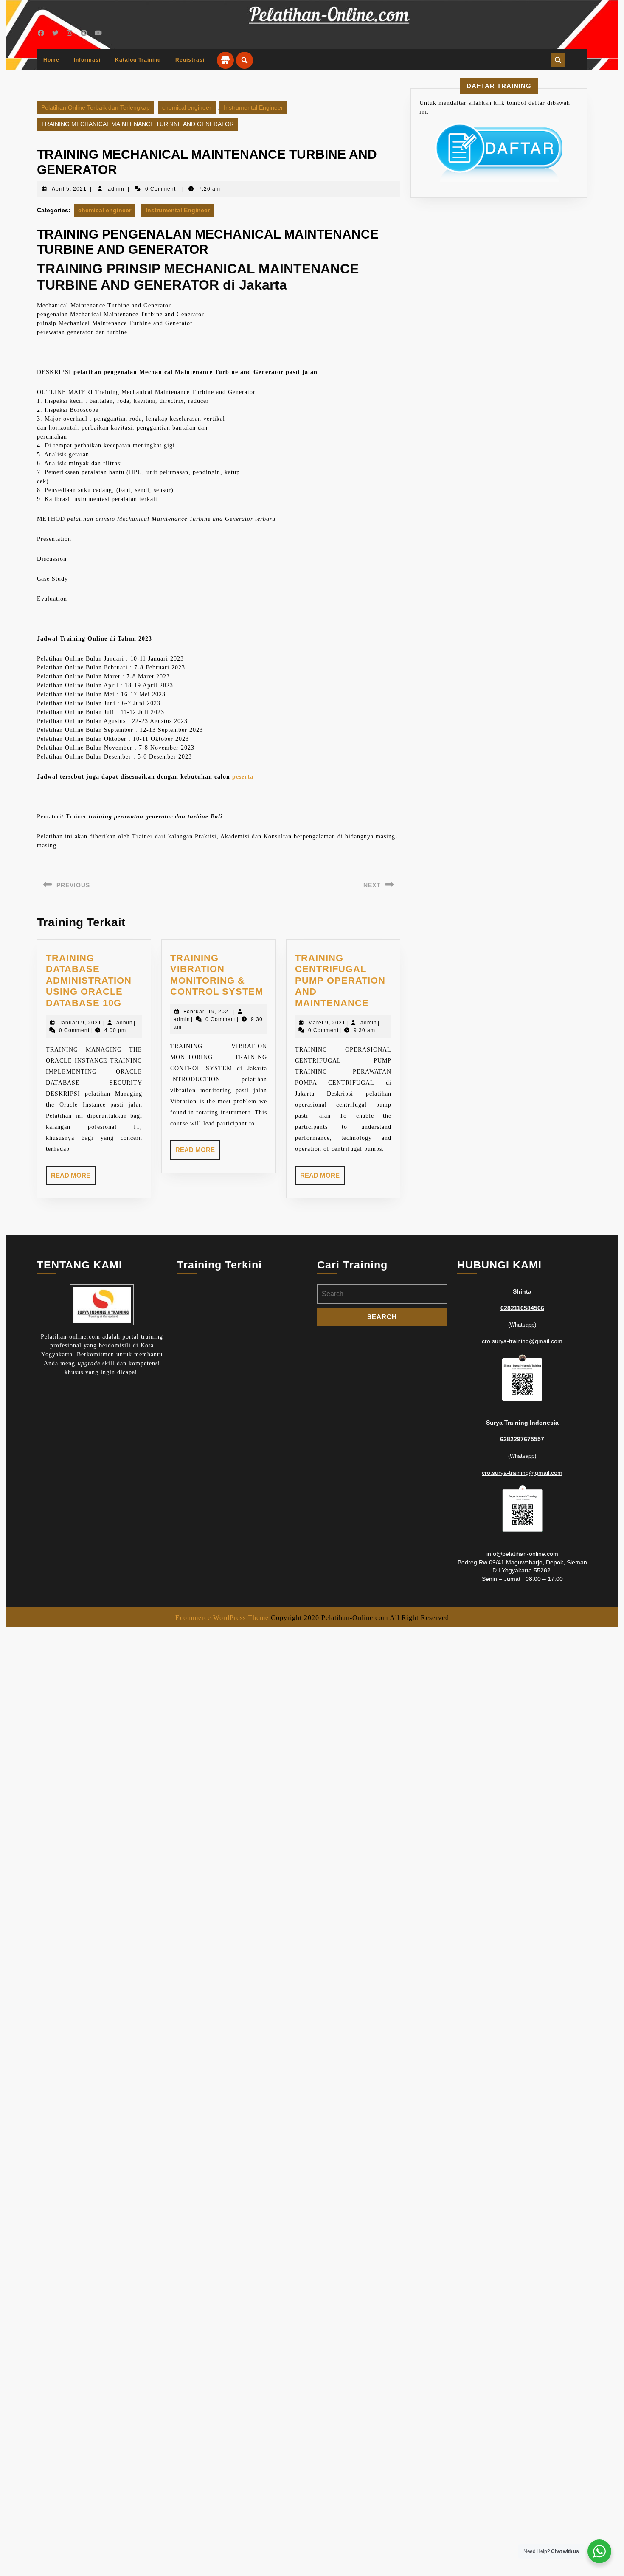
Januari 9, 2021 (80, 1023)
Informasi (87, 60)
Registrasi (190, 60)
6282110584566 (522, 1308)
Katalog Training (138, 60)
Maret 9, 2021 (327, 1023)
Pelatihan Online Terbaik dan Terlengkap (96, 107)
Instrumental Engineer (253, 107)
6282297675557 (522, 1439)
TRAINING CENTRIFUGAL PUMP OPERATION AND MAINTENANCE (340, 980)
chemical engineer (187, 107)
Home (51, 60)
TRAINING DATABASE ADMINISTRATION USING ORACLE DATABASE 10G (89, 980)
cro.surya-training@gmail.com (522, 1341)
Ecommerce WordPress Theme (222, 1618)
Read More (73, 1178)
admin (116, 189)
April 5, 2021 (69, 189)
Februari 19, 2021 (208, 1012)
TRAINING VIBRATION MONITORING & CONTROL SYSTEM (217, 975)
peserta (243, 777)
